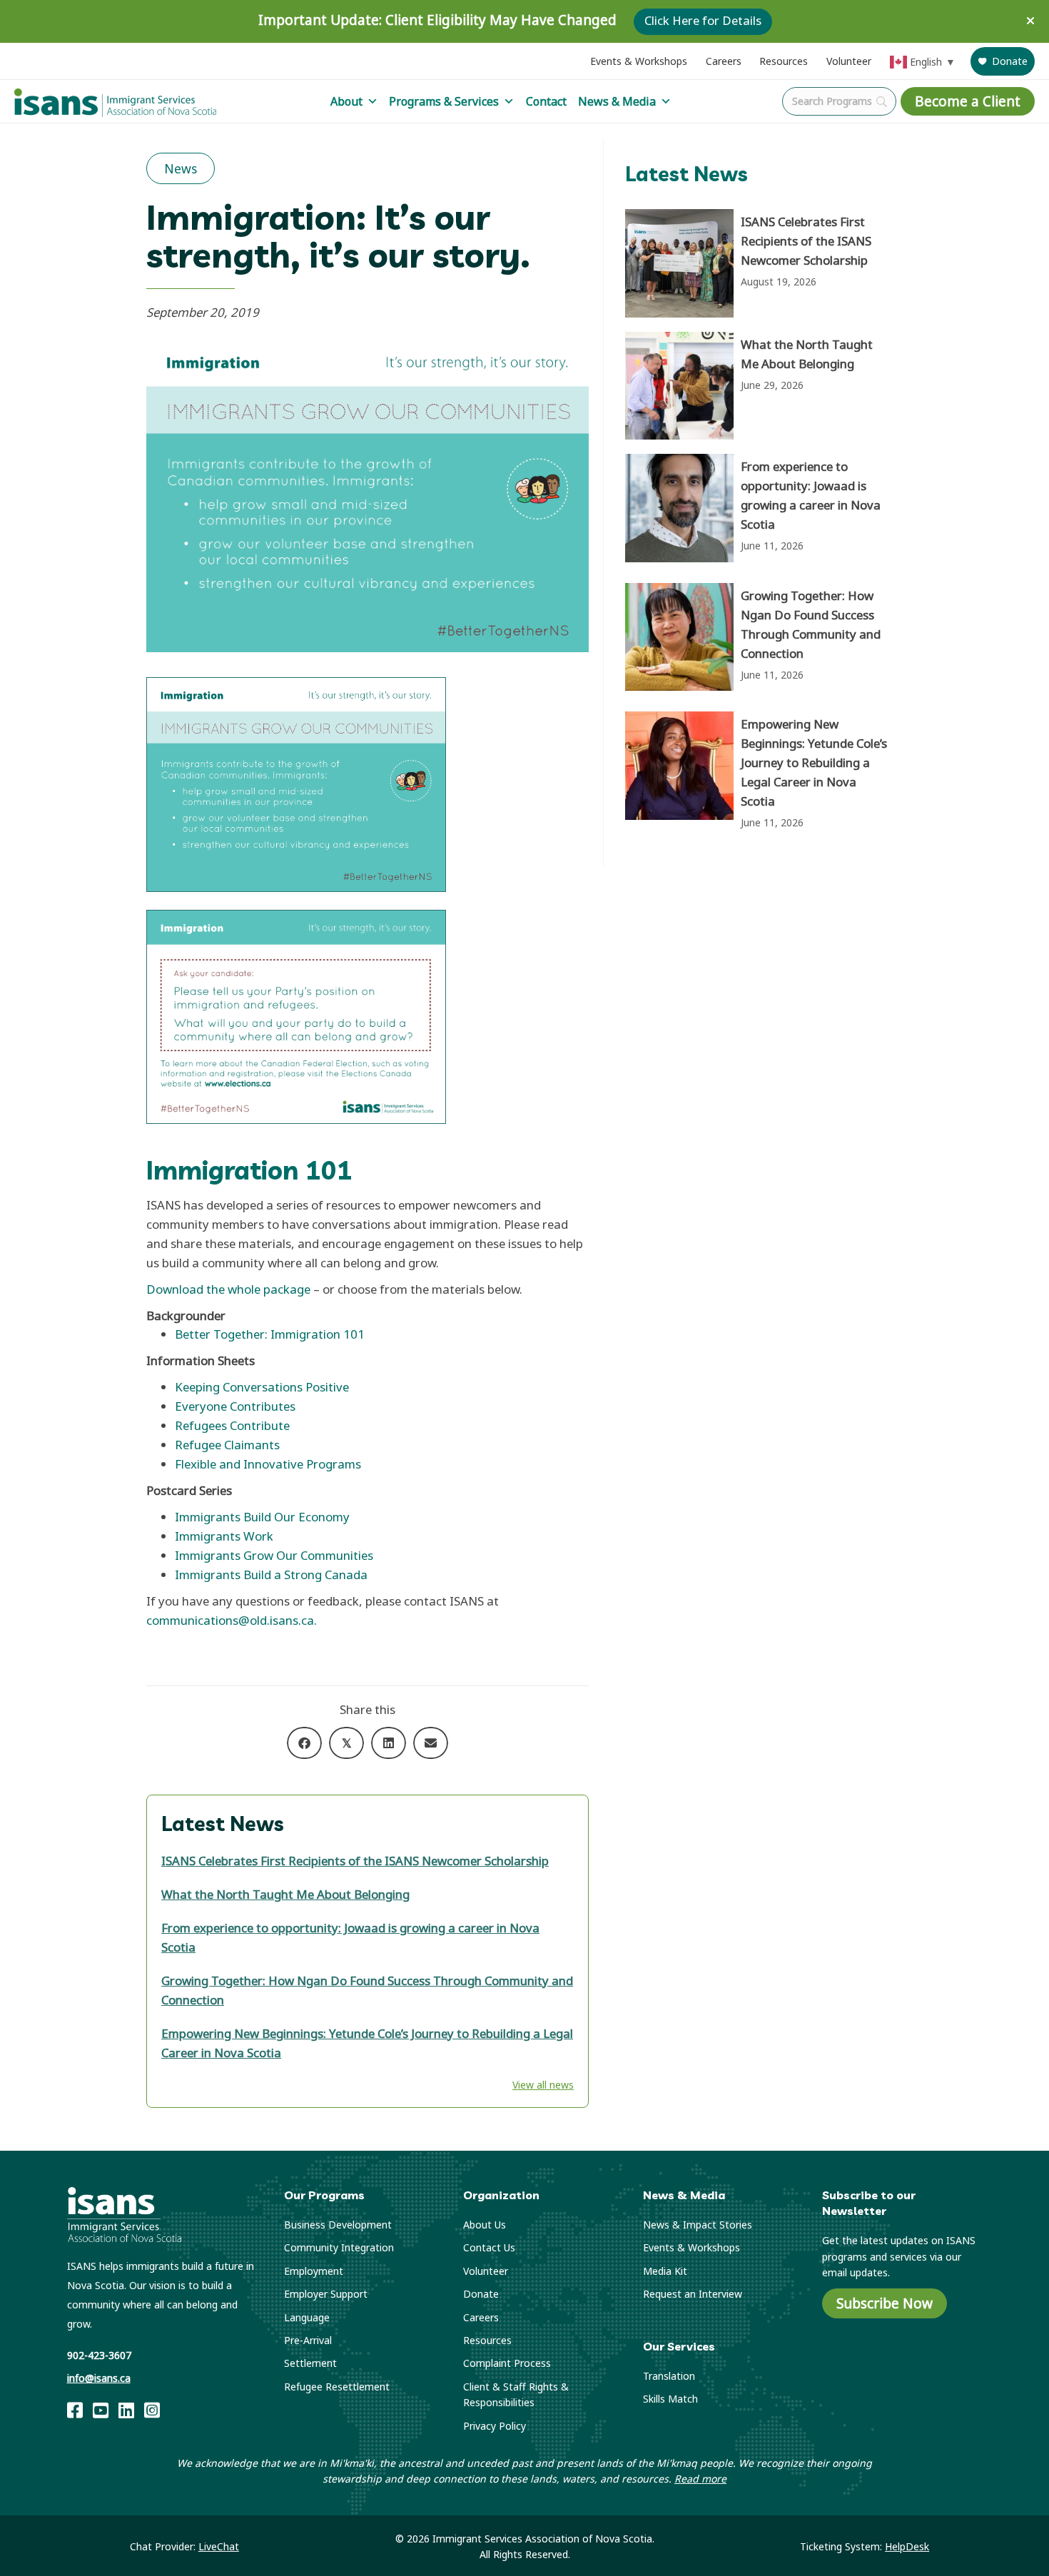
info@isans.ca (99, 2378)
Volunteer (849, 61)
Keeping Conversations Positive (262, 1387)
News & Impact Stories (698, 2225)
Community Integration (339, 2247)
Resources (784, 61)
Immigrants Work (224, 1536)
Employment (314, 2271)
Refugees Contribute (232, 1425)
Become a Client (968, 101)
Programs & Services (444, 101)
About (346, 101)
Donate (1010, 61)
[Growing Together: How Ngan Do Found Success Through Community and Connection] (760, 640)
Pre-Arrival (308, 2340)
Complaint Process (507, 2363)
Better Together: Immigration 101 (270, 1334)
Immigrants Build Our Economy (262, 1517)
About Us (485, 2225)
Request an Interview (693, 2294)
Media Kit (665, 2271)
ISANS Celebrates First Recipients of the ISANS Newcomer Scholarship (355, 1861)
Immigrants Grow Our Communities (274, 1555)
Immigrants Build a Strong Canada (271, 1574)
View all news (543, 2085)
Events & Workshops (639, 61)
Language (307, 2317)
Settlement (310, 2363)
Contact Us (489, 2247)
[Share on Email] (431, 1743)
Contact (546, 101)
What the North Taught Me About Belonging (285, 1894)
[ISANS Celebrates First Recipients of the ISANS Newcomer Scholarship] (760, 263)
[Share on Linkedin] (389, 1743)
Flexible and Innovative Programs (268, 1464)
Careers (724, 61)
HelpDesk (907, 2546)
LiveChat (219, 2546)
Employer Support (326, 2294)
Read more (700, 2479)
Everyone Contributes (235, 1406)
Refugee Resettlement (337, 2387)
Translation (669, 2376)
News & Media (617, 101)
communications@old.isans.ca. (232, 1620)
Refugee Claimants (227, 1445)
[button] (1032, 21)
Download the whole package (228, 1289)
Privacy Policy (495, 2426)
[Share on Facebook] (304, 1743)
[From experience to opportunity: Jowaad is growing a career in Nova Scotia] (760, 511)
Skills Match (670, 2399)
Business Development (338, 2225)
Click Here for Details (703, 21)
